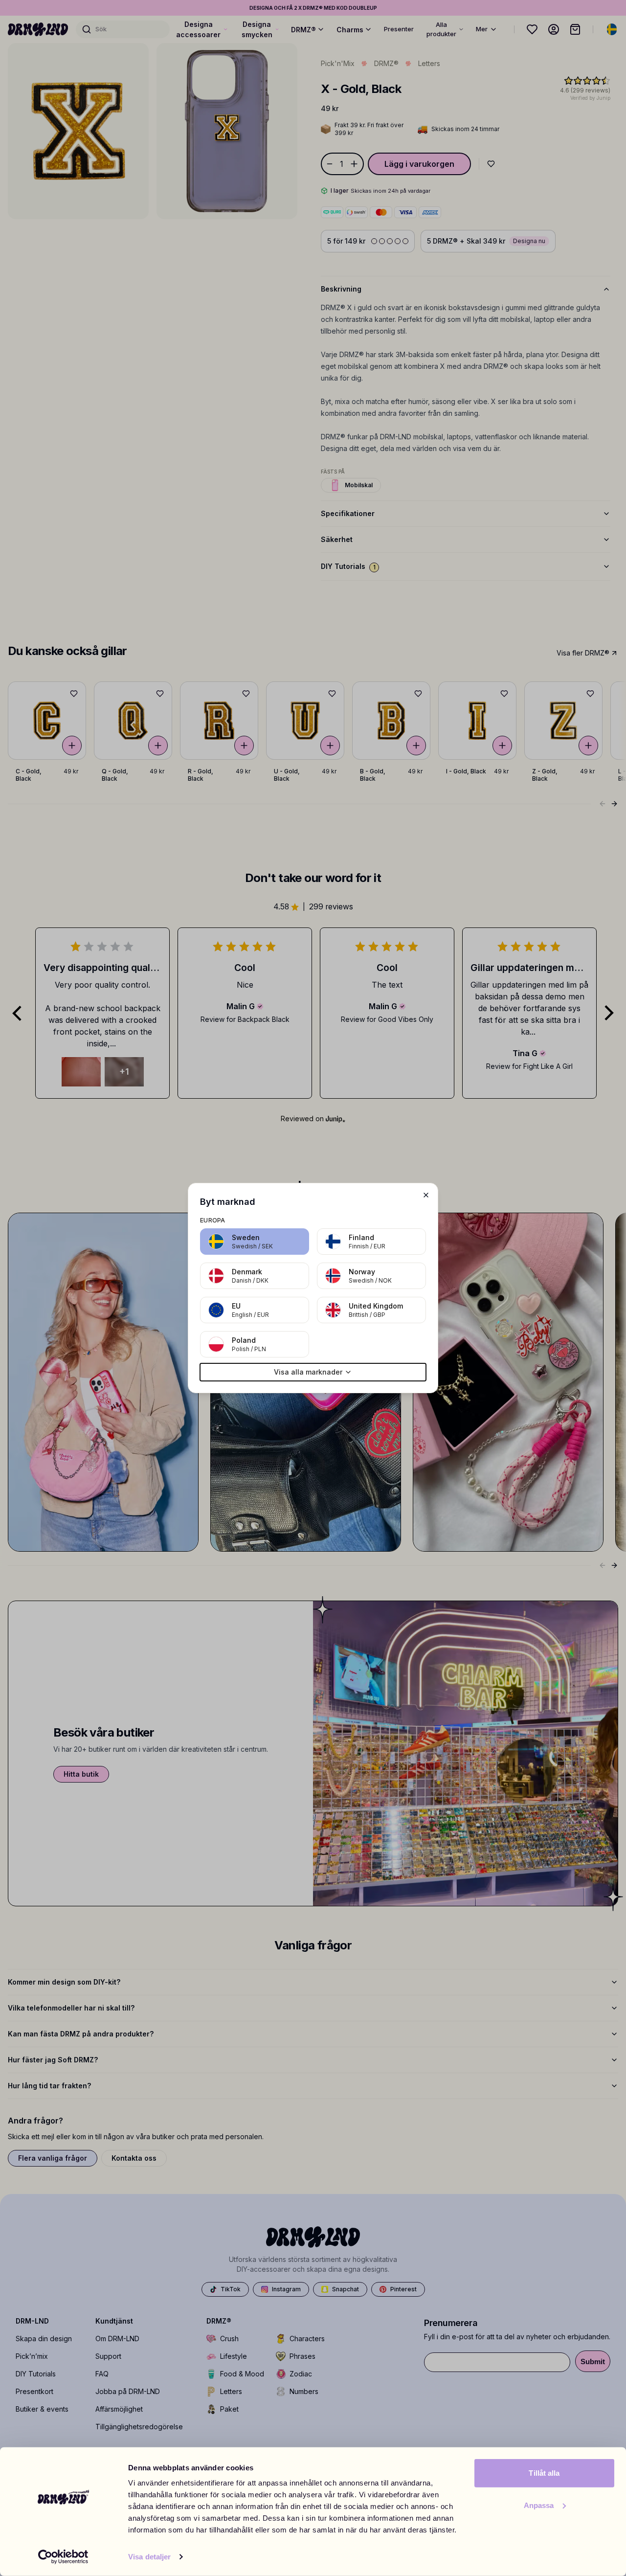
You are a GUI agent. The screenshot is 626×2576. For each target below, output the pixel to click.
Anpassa (539, 2505)
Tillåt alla (544, 2473)
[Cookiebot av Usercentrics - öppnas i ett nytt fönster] (63, 2557)
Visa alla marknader (308, 1372)
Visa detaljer (149, 2557)
